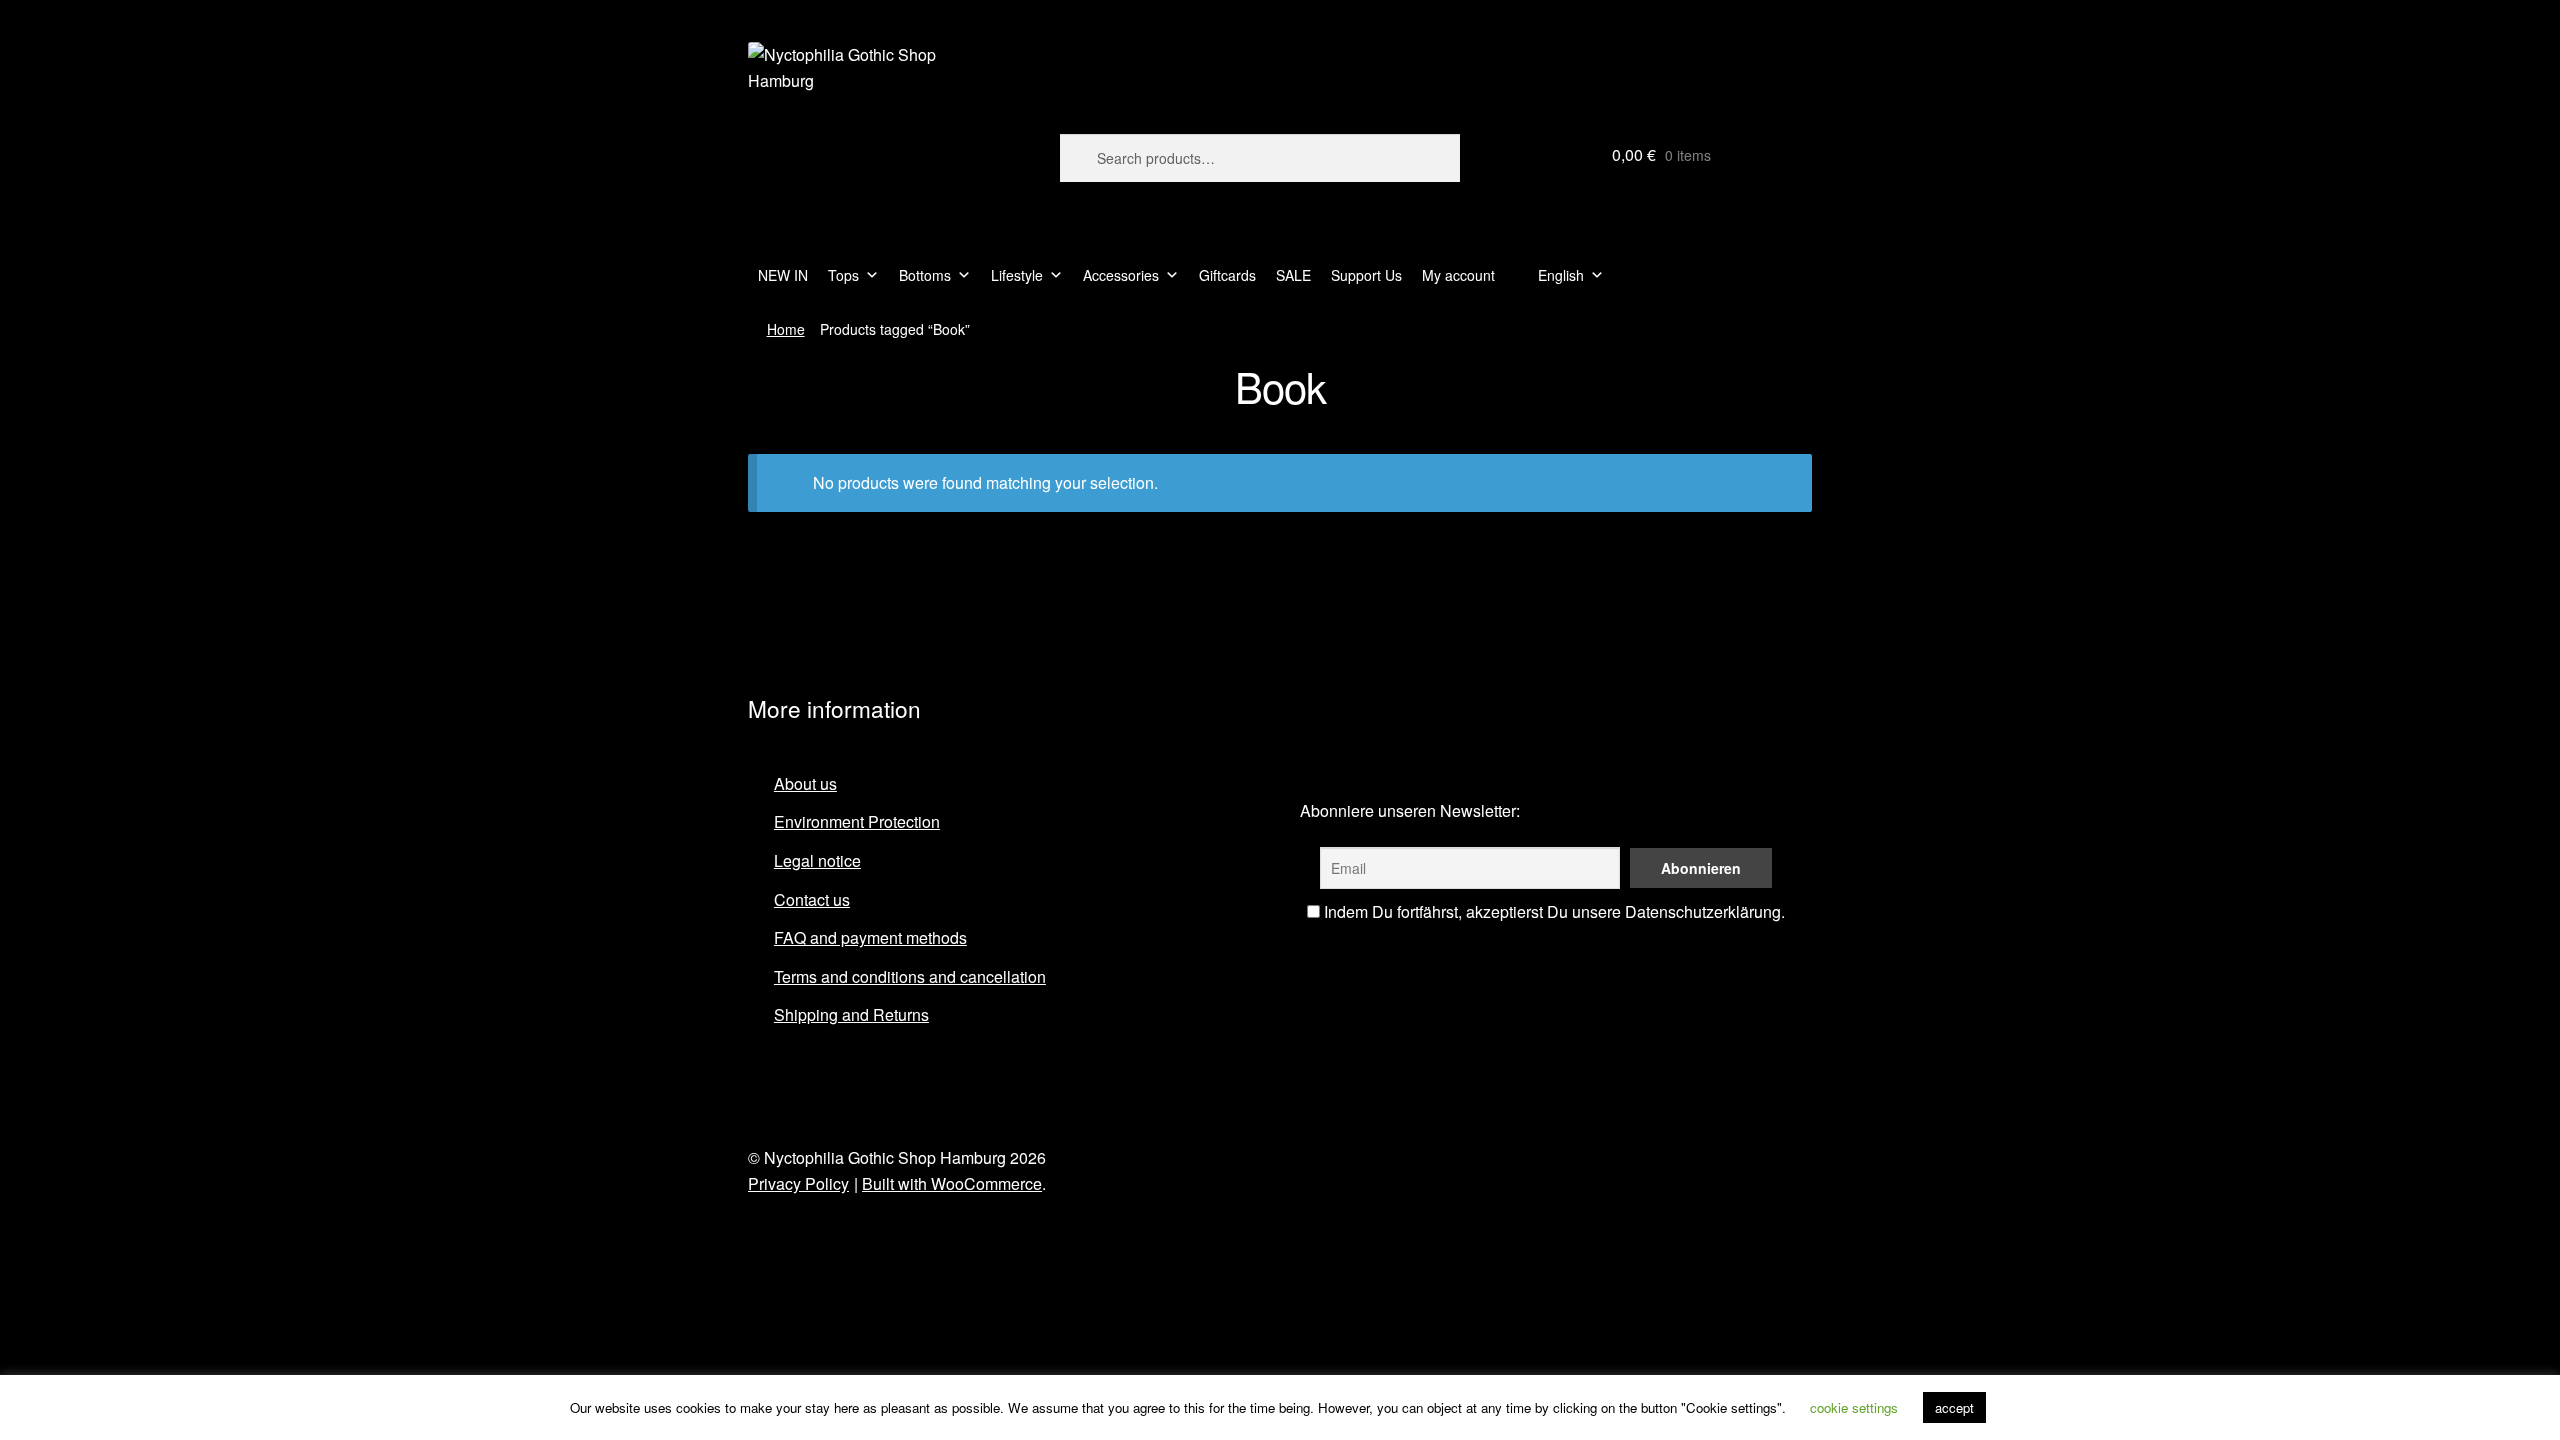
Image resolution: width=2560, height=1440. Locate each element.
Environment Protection (857, 821)
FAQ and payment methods (870, 937)
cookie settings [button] (1854, 1407)
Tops (843, 275)
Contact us (812, 899)
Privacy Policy (798, 1183)
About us (805, 783)
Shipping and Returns (851, 1014)
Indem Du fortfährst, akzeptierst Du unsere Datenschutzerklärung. (1552, 911)
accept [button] (1954, 1407)
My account (1458, 275)
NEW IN (783, 275)
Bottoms (925, 275)
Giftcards (1227, 275)
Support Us (1366, 275)
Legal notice (817, 860)
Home (786, 329)
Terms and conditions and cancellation (910, 976)
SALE (1293, 275)
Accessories (1121, 275)
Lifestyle (1017, 275)
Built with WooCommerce (952, 1183)
